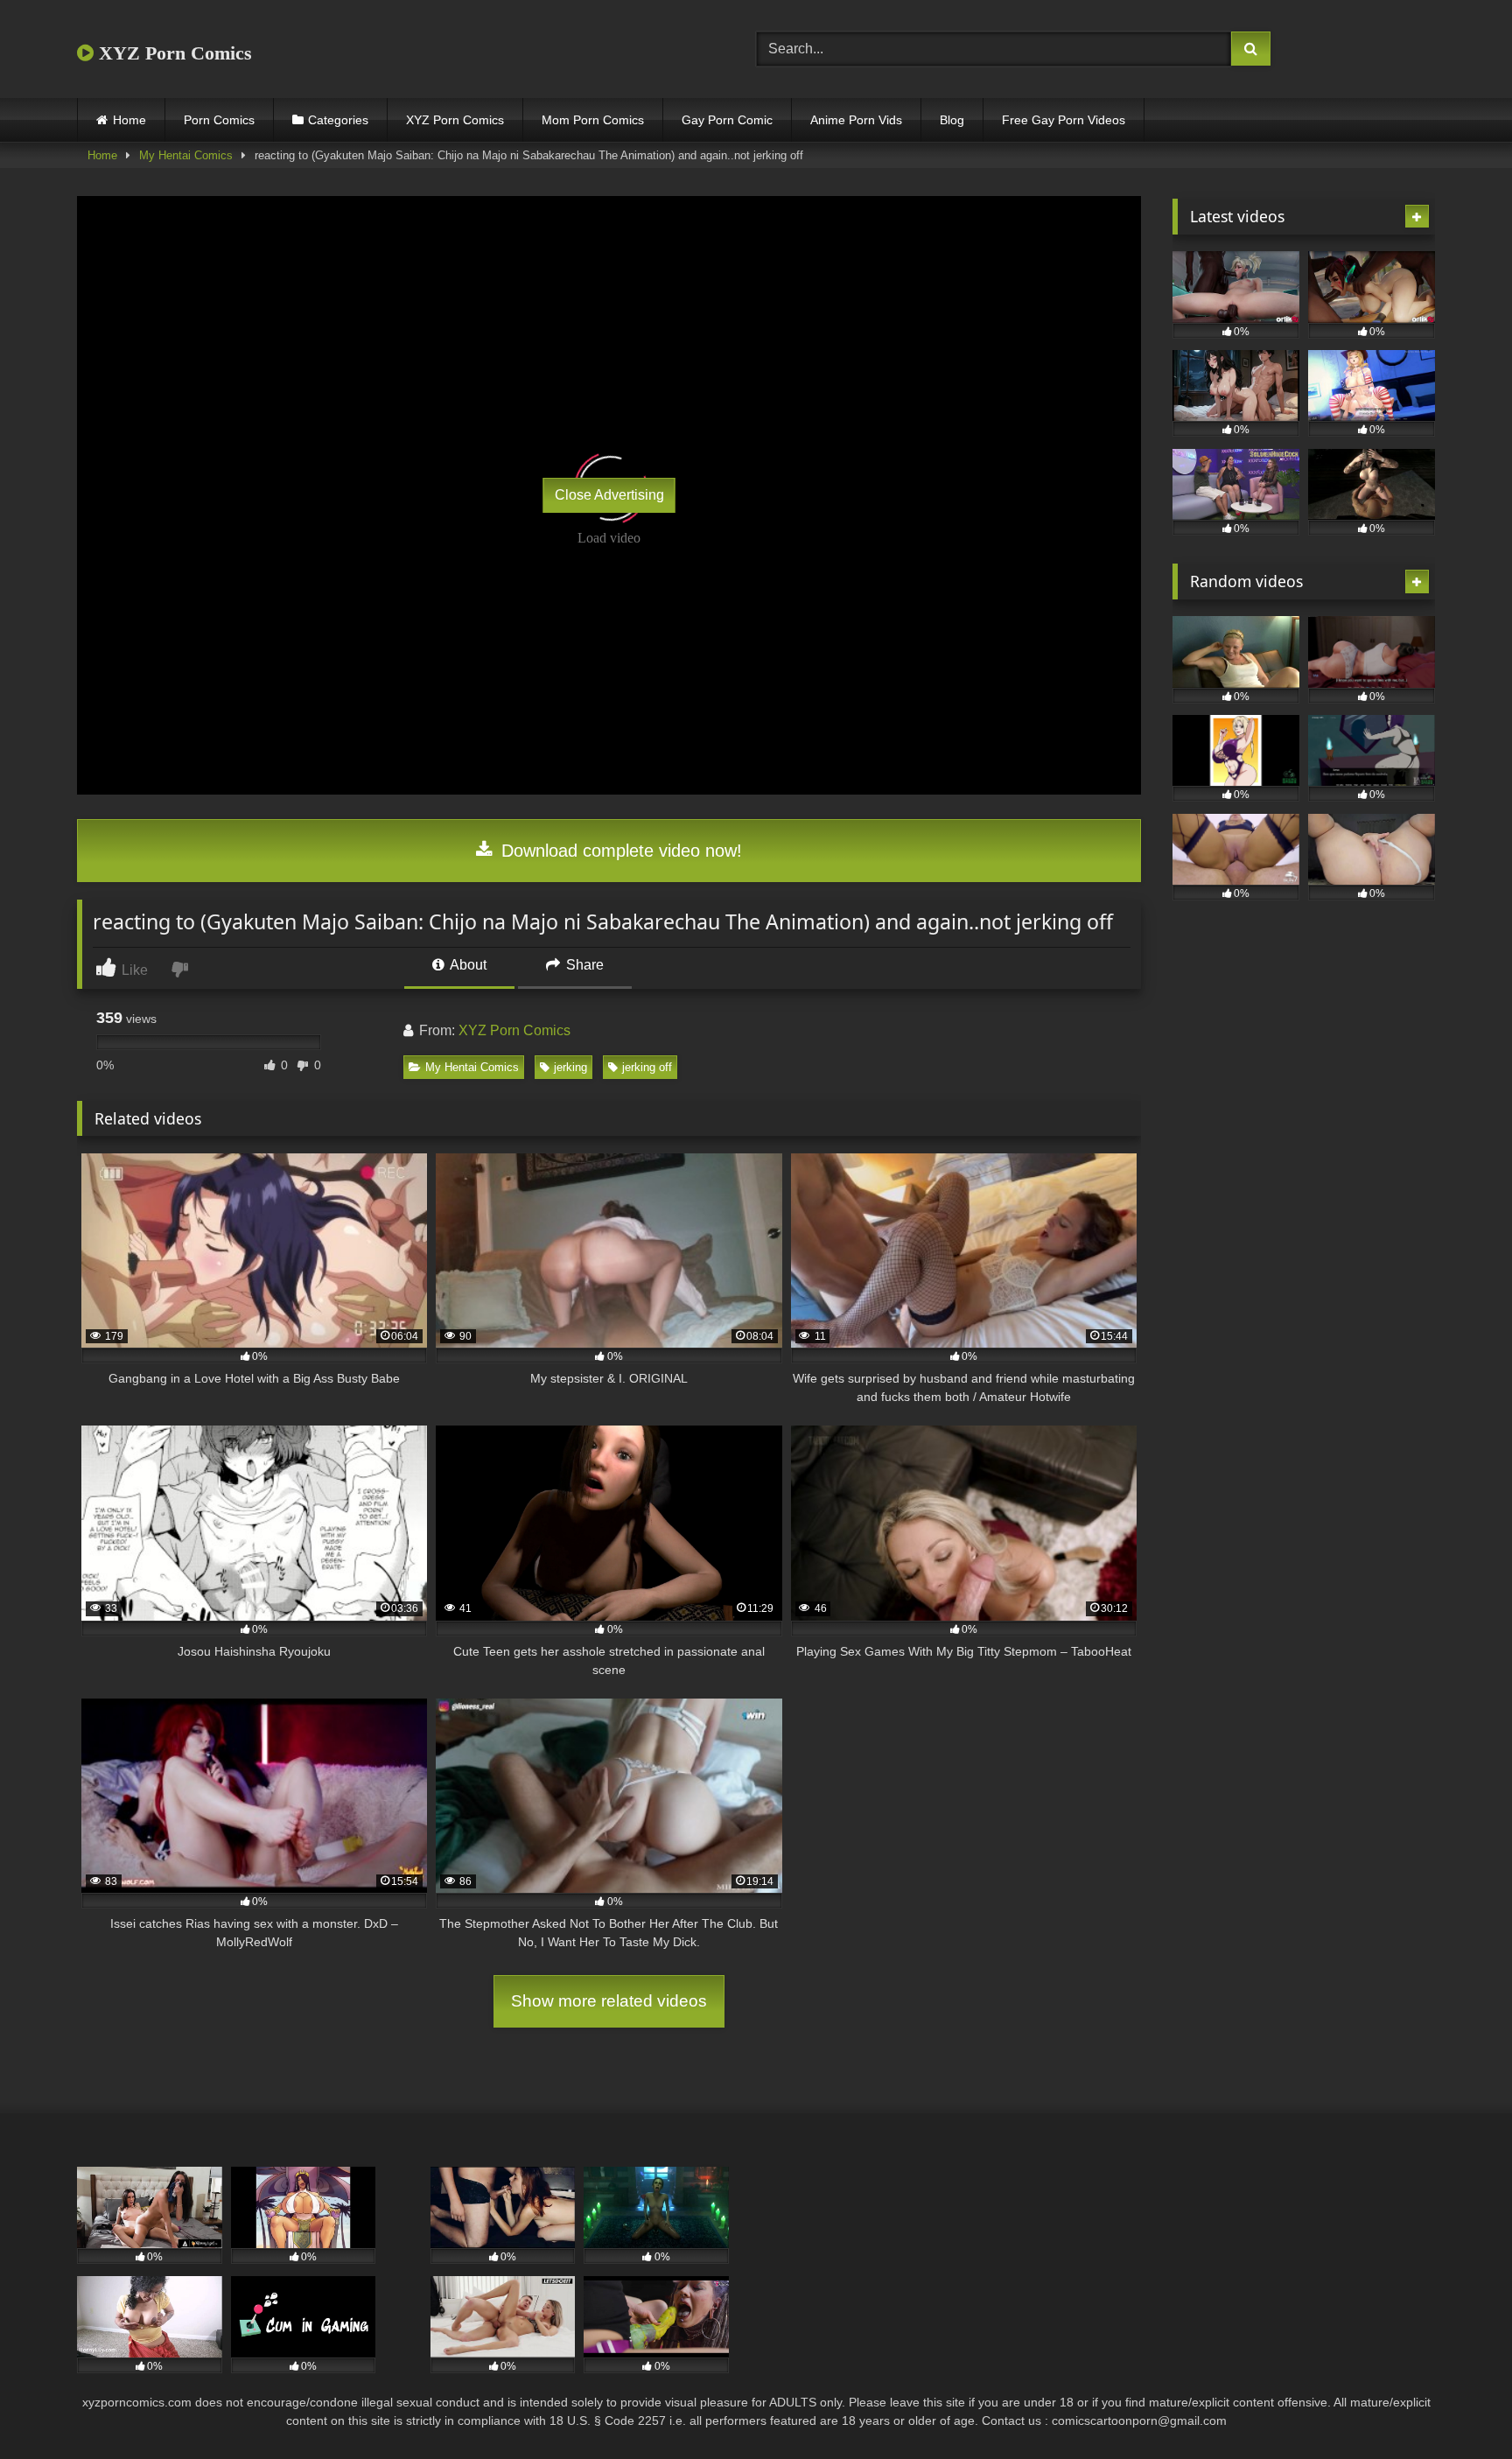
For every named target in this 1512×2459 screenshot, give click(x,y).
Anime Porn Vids (856, 120)
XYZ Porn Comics (173, 53)
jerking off (647, 1067)
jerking (570, 1067)
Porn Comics (219, 120)
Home (129, 120)
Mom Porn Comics (593, 120)
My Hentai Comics (186, 155)
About (467, 965)
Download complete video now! (619, 851)
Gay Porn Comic (727, 120)
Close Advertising (609, 495)
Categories (338, 120)
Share (583, 965)
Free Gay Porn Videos (1064, 120)
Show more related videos (609, 2001)
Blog (952, 120)
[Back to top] (1458, 2407)
